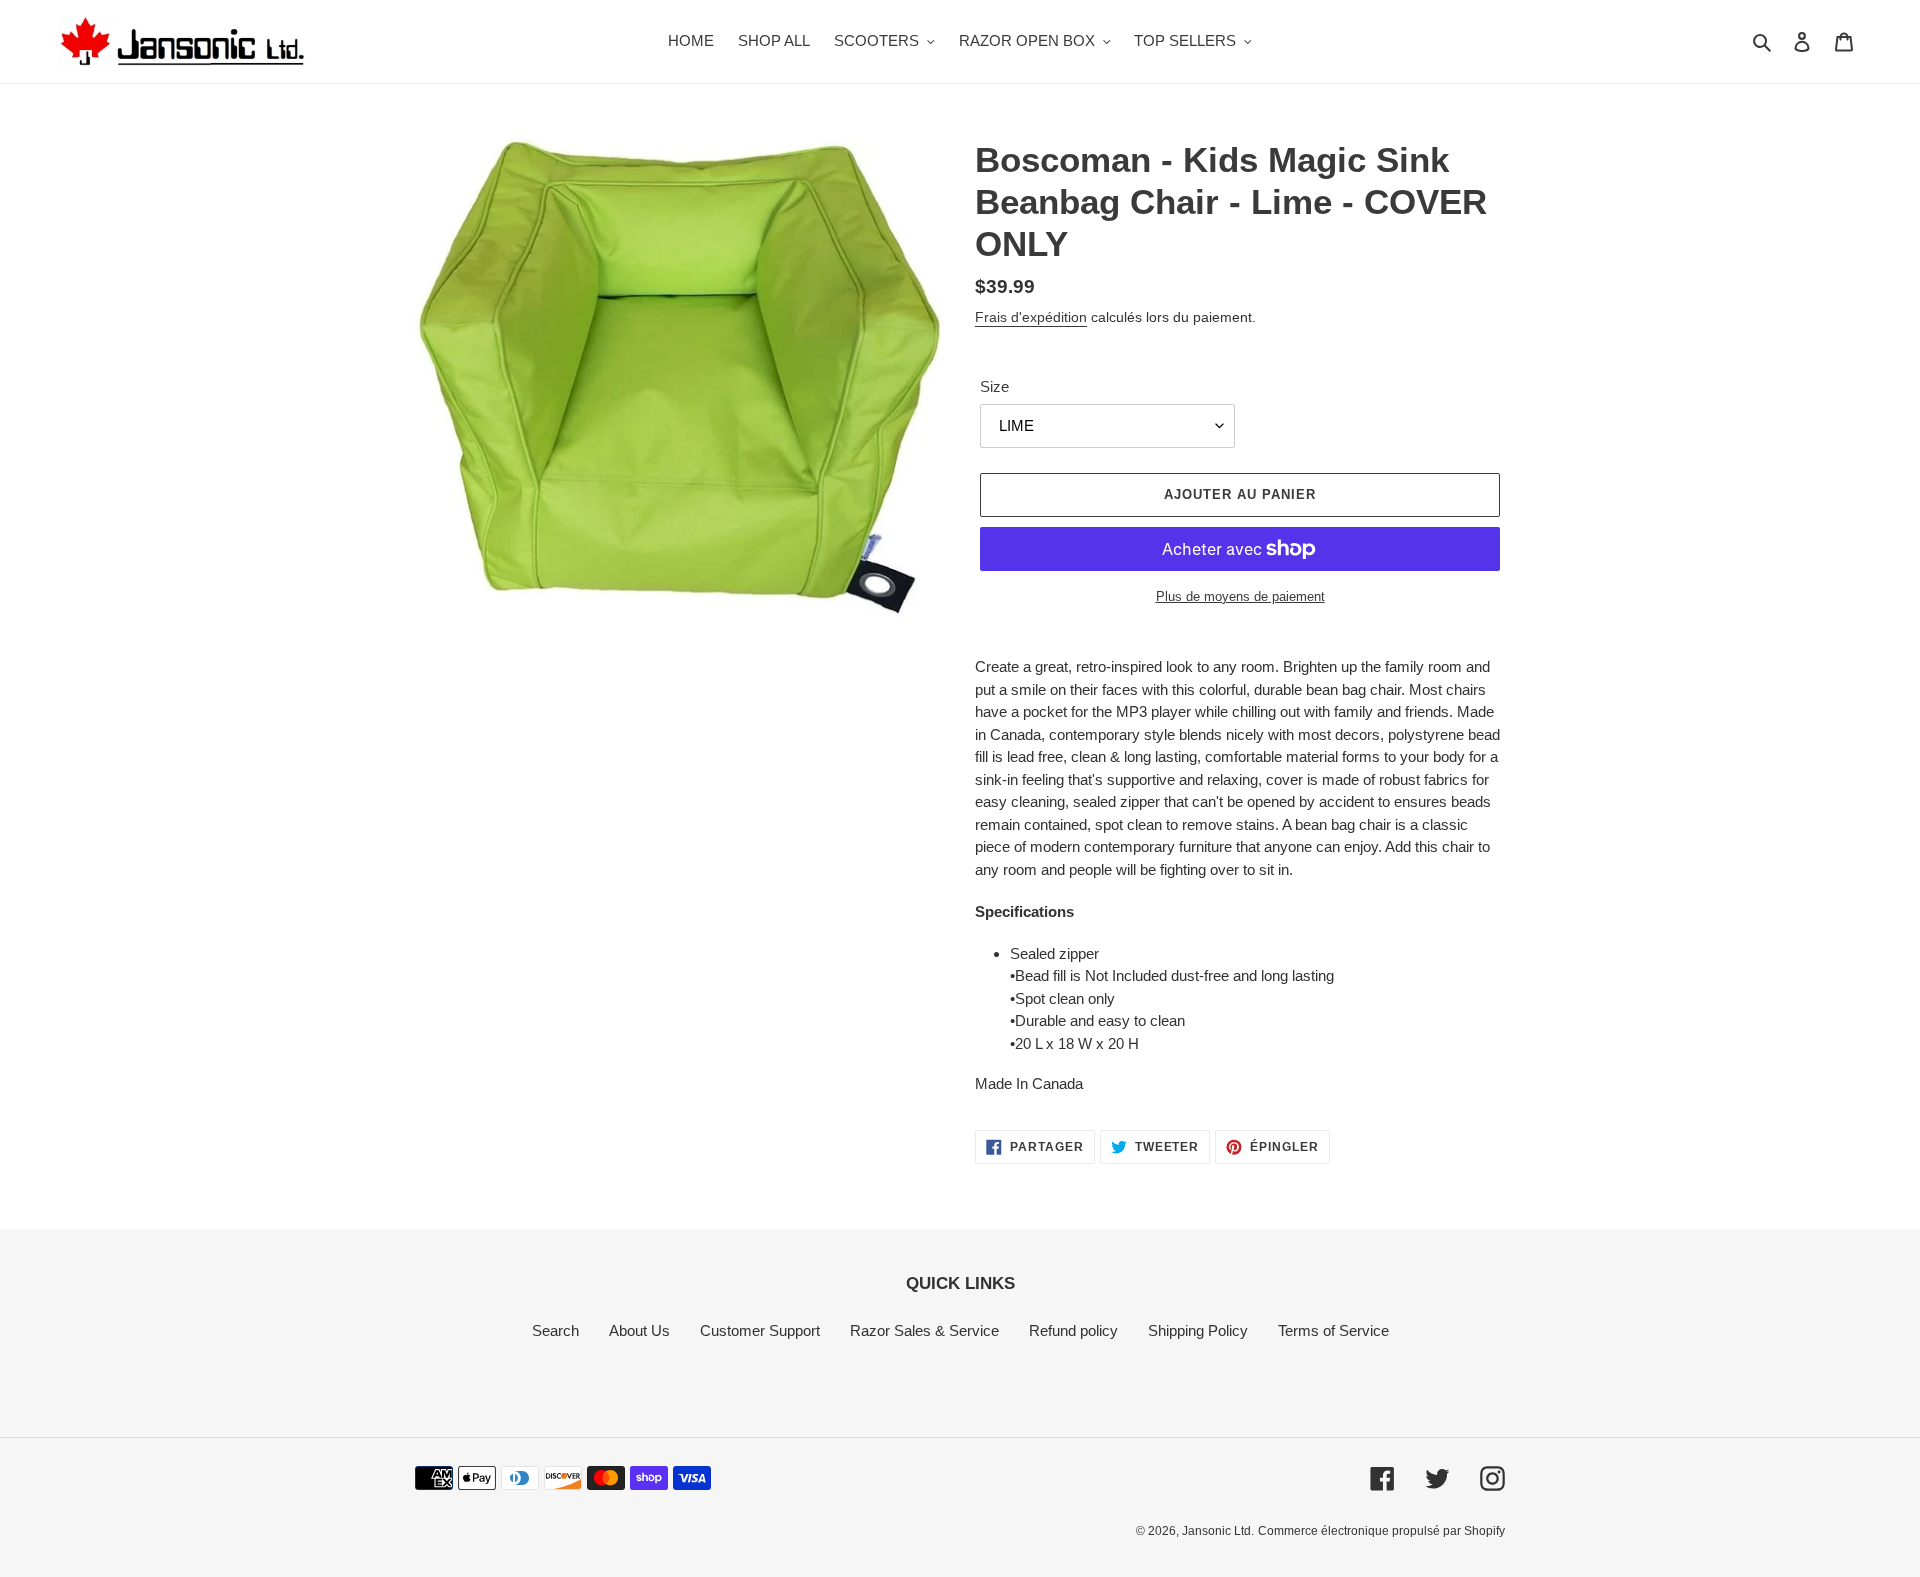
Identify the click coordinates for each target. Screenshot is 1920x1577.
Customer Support (760, 1330)
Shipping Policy (1198, 1330)
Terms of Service (1333, 1330)
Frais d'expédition (1031, 317)
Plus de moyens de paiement (1240, 596)
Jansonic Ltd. (1218, 1531)
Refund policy (1073, 1330)
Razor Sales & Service (924, 1330)
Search (555, 1330)
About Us (639, 1330)
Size (994, 386)
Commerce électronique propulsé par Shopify (1381, 1531)
